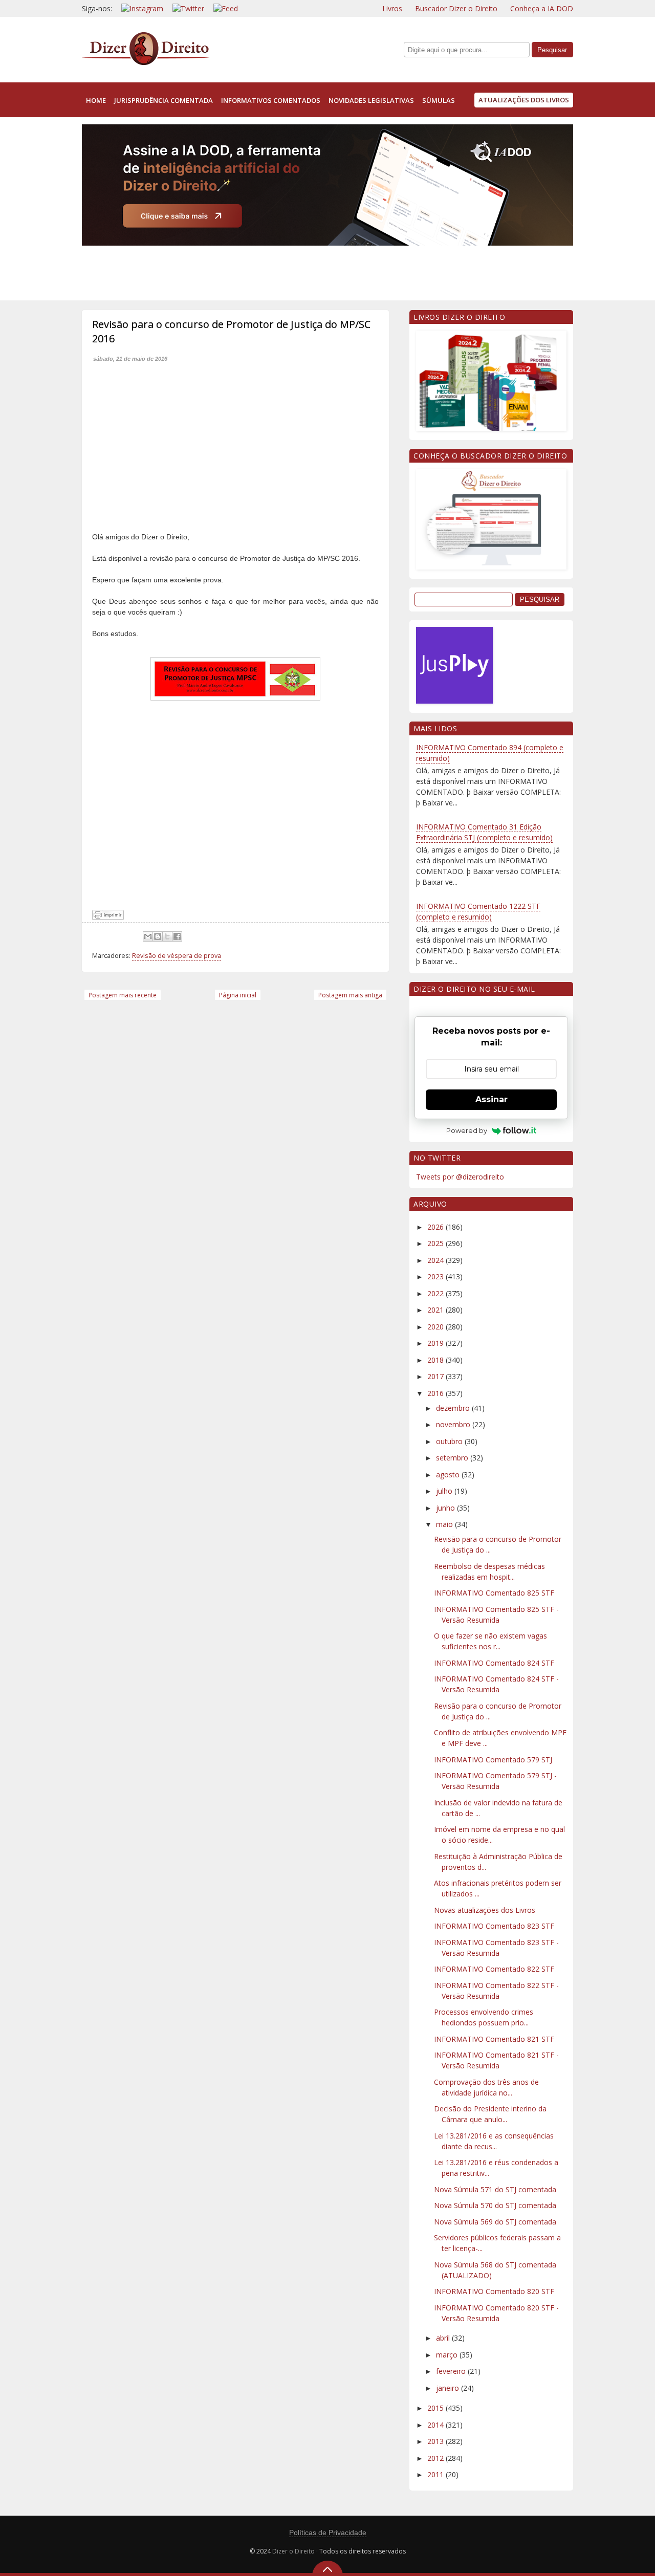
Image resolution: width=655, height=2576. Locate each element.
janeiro (449, 2388)
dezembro (454, 1408)
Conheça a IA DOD (542, 8)
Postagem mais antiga (350, 995)
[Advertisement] (268, 271)
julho (445, 1491)
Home (96, 100)
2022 (436, 1293)
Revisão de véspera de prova (177, 956)
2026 (436, 1227)
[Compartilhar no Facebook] (177, 936)
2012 (436, 2458)
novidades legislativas (371, 100)
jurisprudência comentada (163, 100)
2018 (436, 1360)
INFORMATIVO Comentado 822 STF (494, 1969)
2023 (436, 1276)
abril (444, 2338)
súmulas (439, 100)
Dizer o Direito (293, 2551)
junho (446, 1508)
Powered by (467, 1130)
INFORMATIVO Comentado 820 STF (494, 2291)
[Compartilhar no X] (167, 936)
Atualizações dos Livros (524, 100)
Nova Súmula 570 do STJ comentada (495, 2205)
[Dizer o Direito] (146, 63)
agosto (449, 1475)
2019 (436, 1343)
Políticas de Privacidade (328, 2533)
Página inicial (238, 995)
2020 (436, 1327)
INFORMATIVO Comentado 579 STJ (493, 1760)
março (448, 2355)
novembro (454, 1424)
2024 (436, 1260)
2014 (436, 2425)
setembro (453, 1458)
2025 (436, 1243)
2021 (436, 1310)
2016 (436, 1393)
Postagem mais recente (123, 995)
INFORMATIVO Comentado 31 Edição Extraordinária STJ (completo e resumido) (484, 832)
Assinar (492, 1099)
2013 (436, 2441)
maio (445, 1524)
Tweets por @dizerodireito (460, 1177)
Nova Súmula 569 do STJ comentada (495, 2222)
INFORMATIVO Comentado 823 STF (494, 1926)
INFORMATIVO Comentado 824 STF (494, 1663)
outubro (450, 1441)
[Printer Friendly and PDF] (108, 917)
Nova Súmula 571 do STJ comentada (495, 2189)
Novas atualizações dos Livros (485, 1910)
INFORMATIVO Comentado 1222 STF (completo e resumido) (478, 911)
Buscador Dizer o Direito (456, 8)
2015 (436, 2408)
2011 (436, 2474)
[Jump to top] (327, 2568)
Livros (392, 8)
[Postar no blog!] (158, 936)
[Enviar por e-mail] (148, 936)
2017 (436, 1376)
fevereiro (452, 2371)
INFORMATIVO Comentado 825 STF (494, 1593)
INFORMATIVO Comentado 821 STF (494, 2039)
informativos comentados (271, 100)
